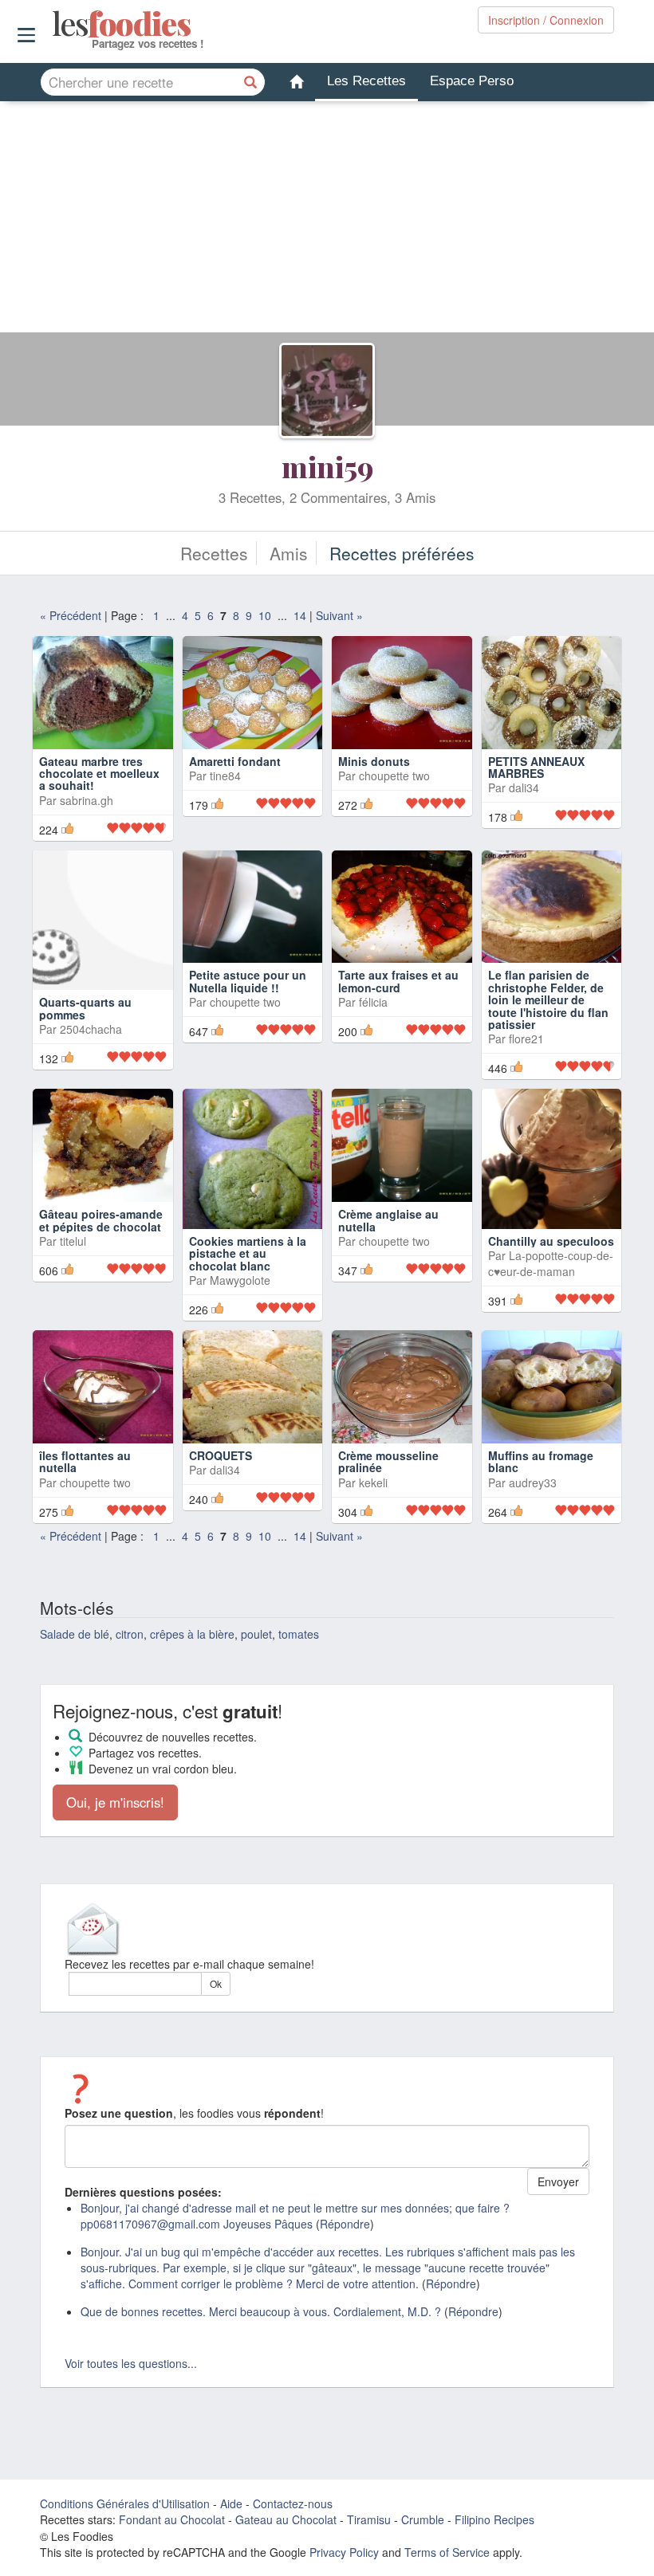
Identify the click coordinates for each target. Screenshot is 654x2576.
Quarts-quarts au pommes (85, 1035)
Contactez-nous (293, 2531)
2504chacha (91, 1056)
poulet (256, 1660)
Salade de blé (75, 1660)
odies (54, 24)
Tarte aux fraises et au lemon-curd (398, 1008)
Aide (231, 2531)
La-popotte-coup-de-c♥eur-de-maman (551, 1290)
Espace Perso (472, 81)
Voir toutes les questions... (131, 2390)
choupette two (394, 776)
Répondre (345, 2251)
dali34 (524, 787)
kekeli (373, 1509)
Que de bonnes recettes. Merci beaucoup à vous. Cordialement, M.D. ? (261, 2338)
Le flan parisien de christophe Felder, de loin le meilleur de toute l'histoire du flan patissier (548, 1027)
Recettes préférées (402, 553)
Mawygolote (240, 1307)
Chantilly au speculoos (551, 1268)
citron (130, 1660)
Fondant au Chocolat (172, 2547)
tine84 (225, 776)
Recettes (214, 553)
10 (265, 615)
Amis (289, 553)
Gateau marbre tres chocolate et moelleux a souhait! (99, 800)
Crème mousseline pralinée (388, 1488)
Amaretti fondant (235, 761)
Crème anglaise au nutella (388, 1247)
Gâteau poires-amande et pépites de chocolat (101, 1247)
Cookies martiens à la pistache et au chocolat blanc (248, 1280)
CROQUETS (221, 1482)
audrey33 (533, 1509)
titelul (73, 1268)
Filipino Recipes (494, 2547)
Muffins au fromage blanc (541, 1488)
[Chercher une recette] (251, 82)
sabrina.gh (87, 827)
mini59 (327, 466)
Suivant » (339, 615)
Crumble (423, 2547)
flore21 (526, 1066)
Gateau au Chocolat (286, 2547)
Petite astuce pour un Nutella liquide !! (248, 1008)
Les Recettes (366, 81)
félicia (373, 1029)
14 (300, 615)
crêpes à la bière (192, 1660)
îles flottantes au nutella (85, 1488)
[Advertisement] (327, 221)
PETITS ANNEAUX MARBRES (536, 767)
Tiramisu (369, 2547)
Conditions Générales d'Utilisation (125, 2531)
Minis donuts (374, 761)
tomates (299, 1660)
